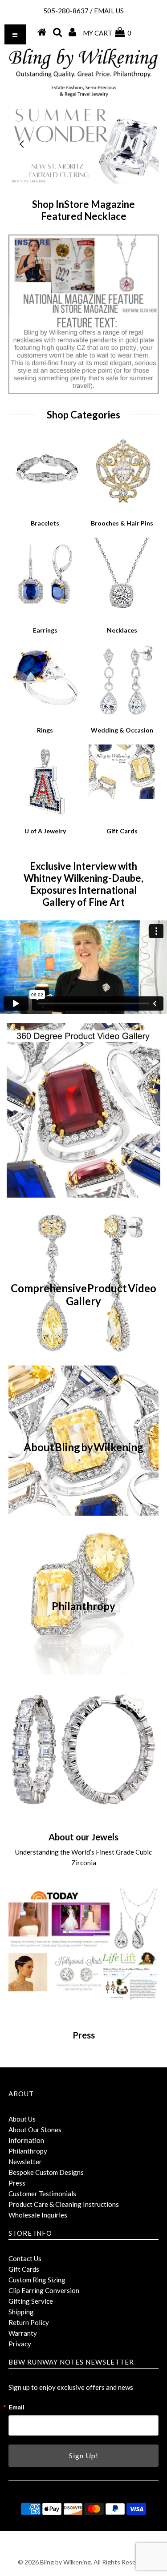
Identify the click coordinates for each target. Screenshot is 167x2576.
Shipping (21, 2312)
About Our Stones (35, 2130)
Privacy (20, 2344)
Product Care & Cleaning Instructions (64, 2204)
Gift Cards (24, 2269)
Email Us (109, 11)
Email (16, 2407)
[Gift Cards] (122, 797)
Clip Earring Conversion (44, 2290)
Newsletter (25, 2162)
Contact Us (25, 2258)
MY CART (107, 33)
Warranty (23, 2333)
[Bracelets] (45, 504)
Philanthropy (28, 2151)
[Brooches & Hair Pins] (122, 508)
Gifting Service (31, 2301)
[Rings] (45, 712)
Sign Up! (84, 2455)
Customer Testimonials (42, 2194)
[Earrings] (45, 608)
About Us (22, 2119)
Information (26, 2140)
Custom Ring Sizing (37, 2280)
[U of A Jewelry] (45, 816)
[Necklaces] (122, 615)
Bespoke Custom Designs (46, 2172)
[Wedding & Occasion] (122, 715)
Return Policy (29, 2322)
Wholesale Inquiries (38, 2215)
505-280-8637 (66, 11)
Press (17, 2183)
